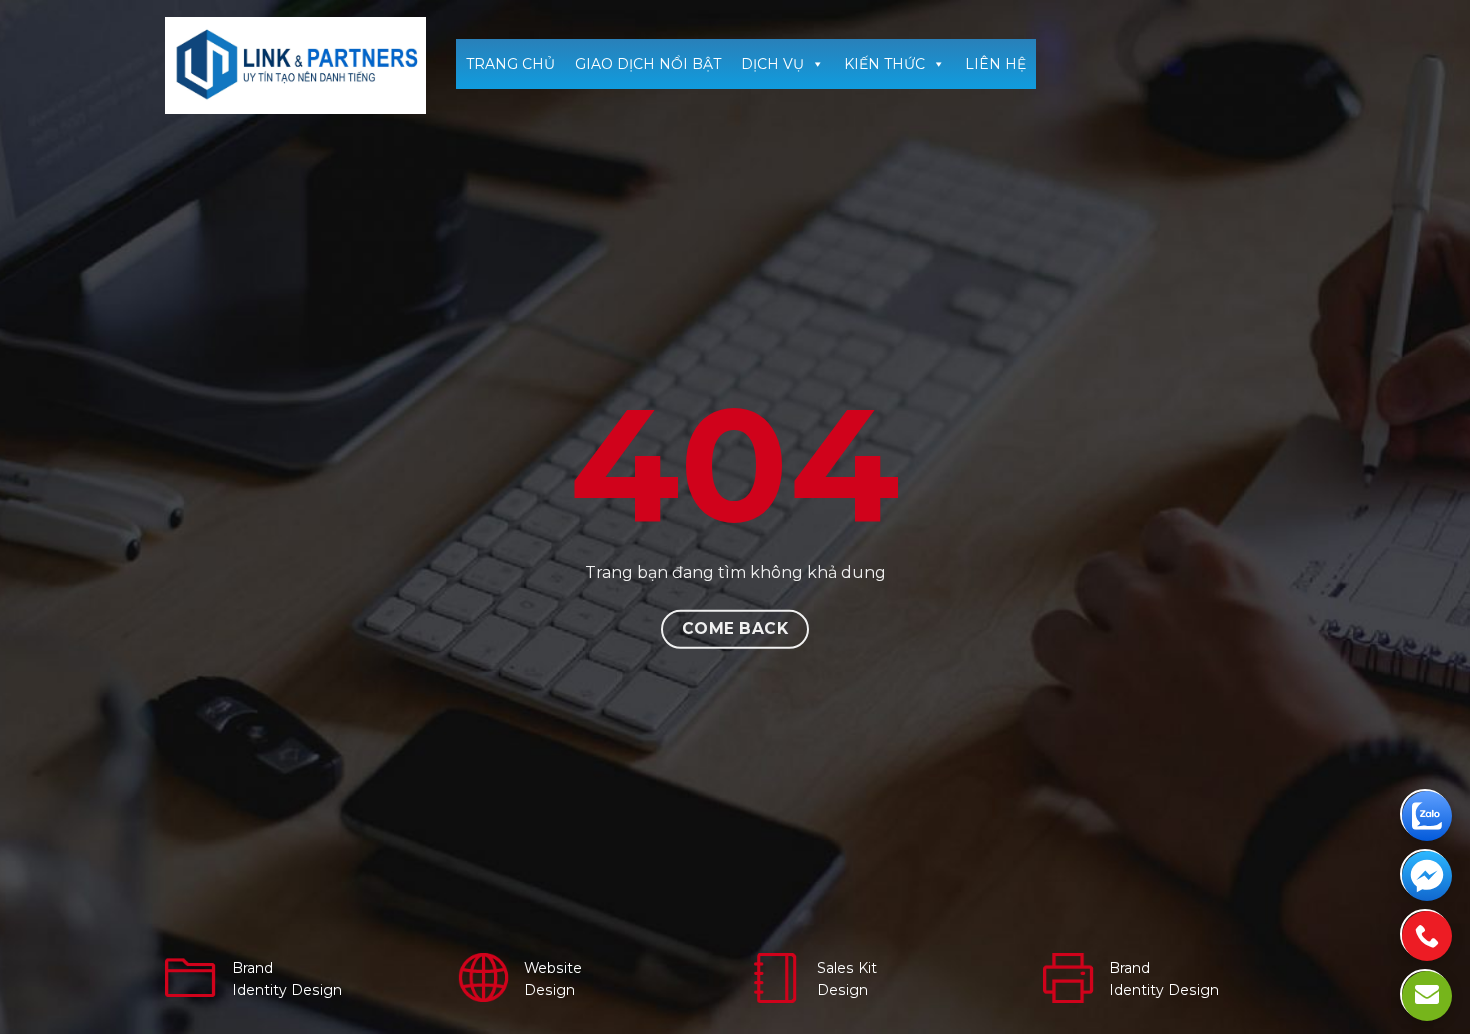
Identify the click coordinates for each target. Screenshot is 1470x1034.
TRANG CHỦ (510, 64)
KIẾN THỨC (884, 64)
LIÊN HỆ (995, 64)
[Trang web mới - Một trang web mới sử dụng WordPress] (295, 65)
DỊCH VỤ (772, 64)
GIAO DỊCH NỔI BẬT (648, 64)
